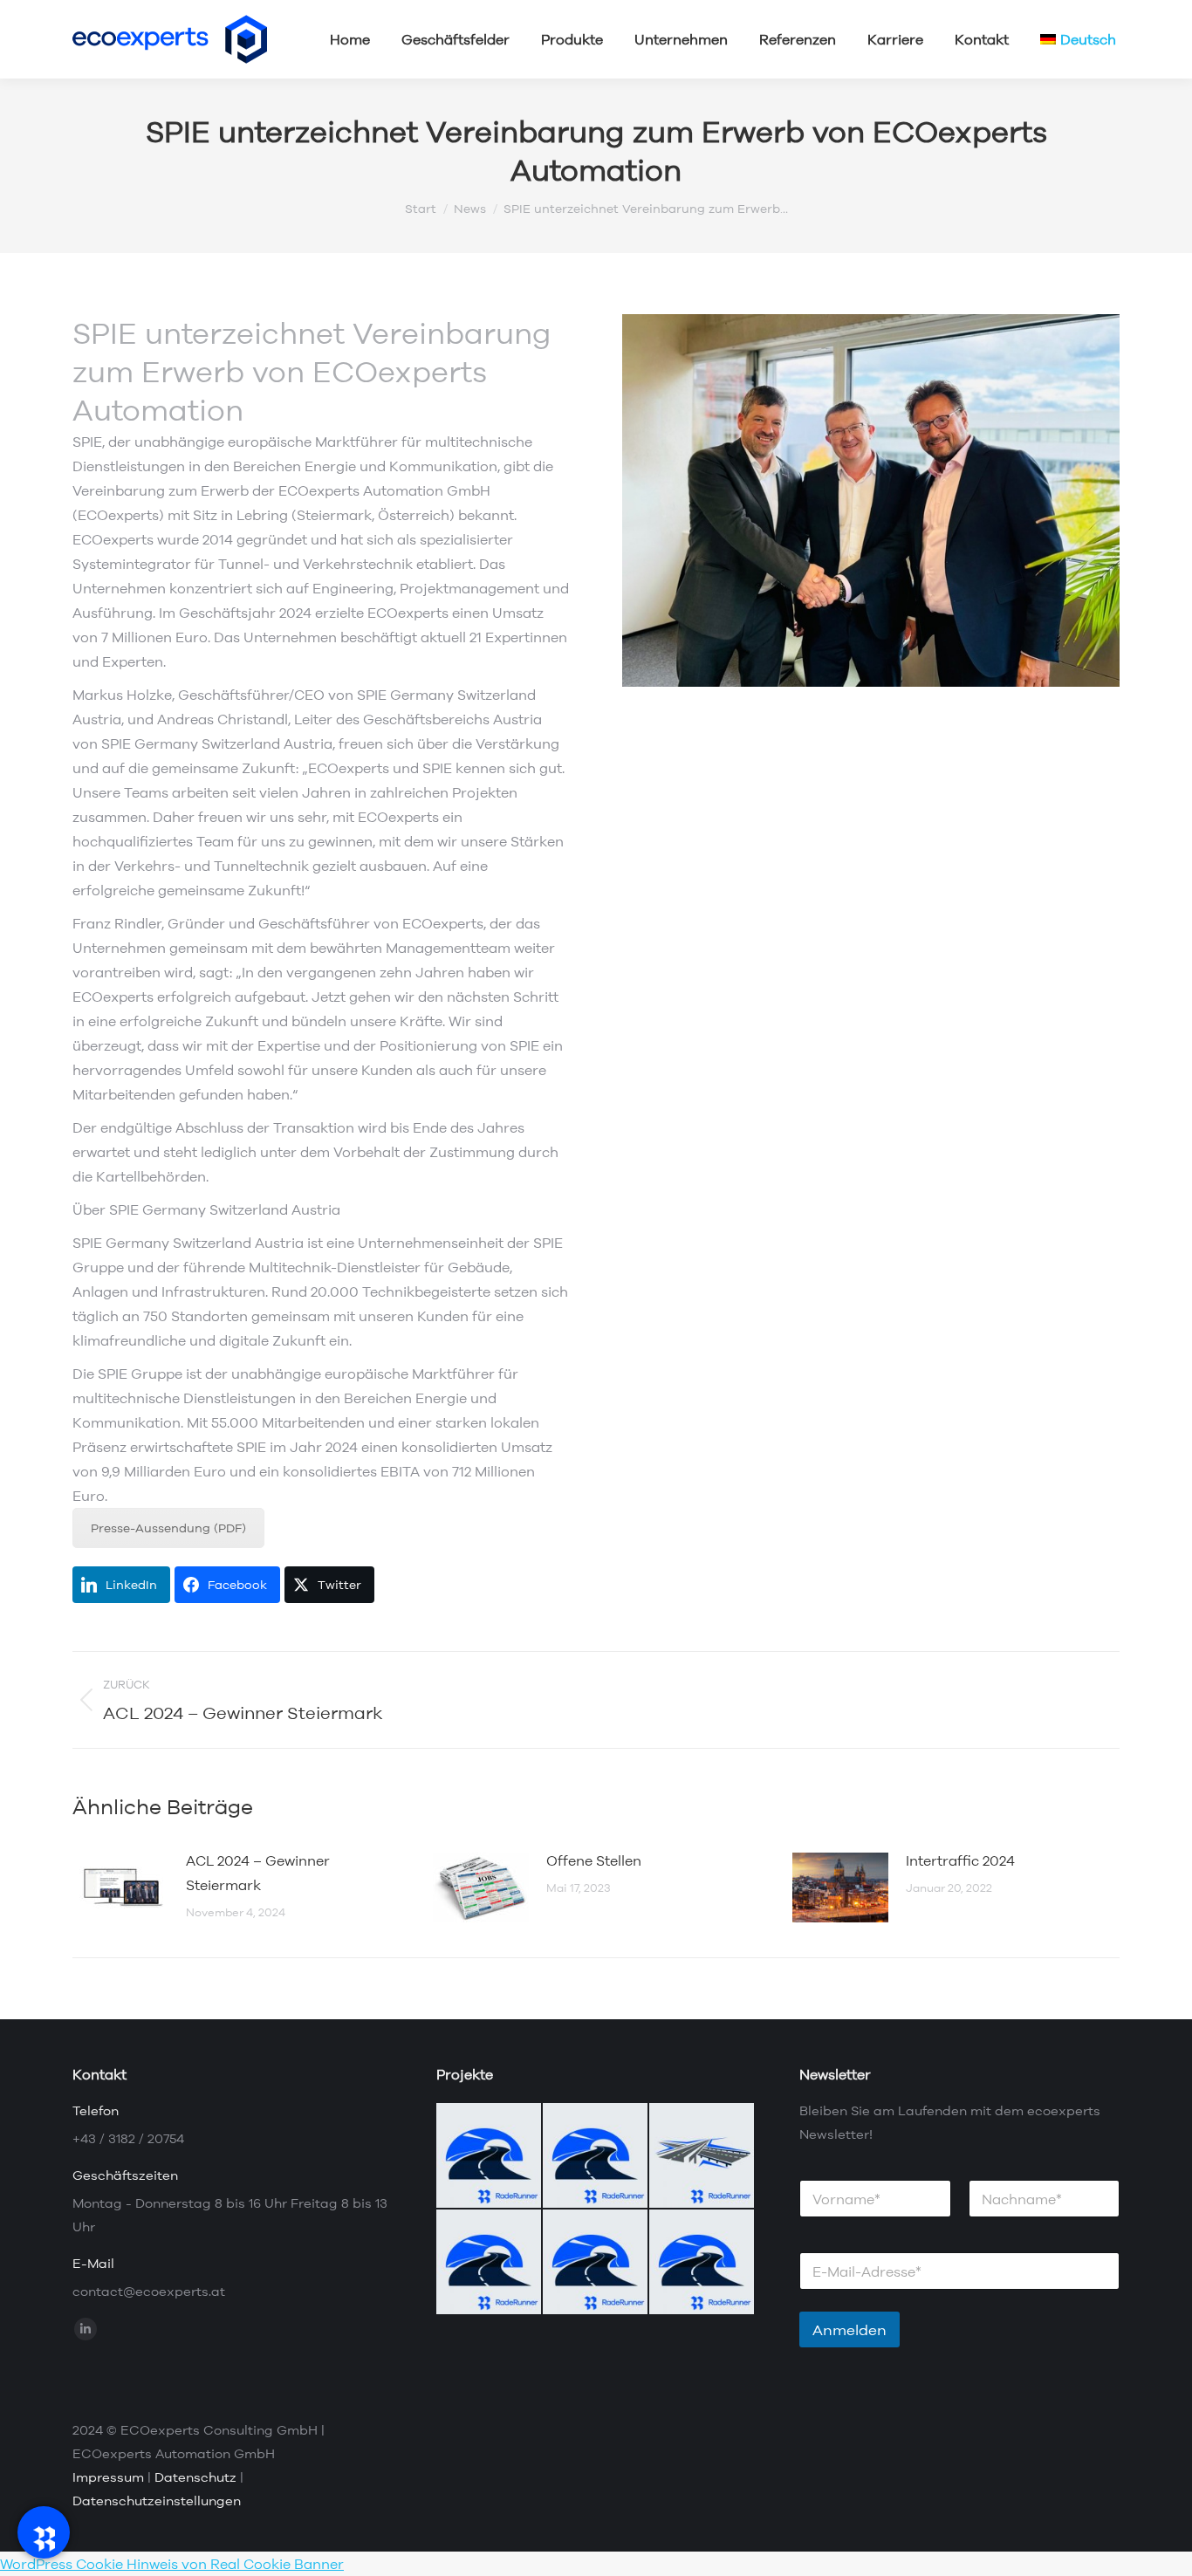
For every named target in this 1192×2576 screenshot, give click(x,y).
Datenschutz (195, 2477)
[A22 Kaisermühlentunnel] (490, 2263)
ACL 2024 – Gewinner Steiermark (258, 1873)
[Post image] (120, 1887)
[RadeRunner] (44, 2532)
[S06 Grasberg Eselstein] (490, 2156)
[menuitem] (1078, 39)
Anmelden (849, 2329)
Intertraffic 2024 (960, 1860)
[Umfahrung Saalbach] (596, 2156)
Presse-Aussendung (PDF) (168, 1528)
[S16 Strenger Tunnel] (596, 2263)
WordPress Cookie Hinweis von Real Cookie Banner (172, 2564)
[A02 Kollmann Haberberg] (702, 2263)
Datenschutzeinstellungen (157, 2501)
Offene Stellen (594, 1860)
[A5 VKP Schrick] (702, 2156)
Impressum (108, 2477)
